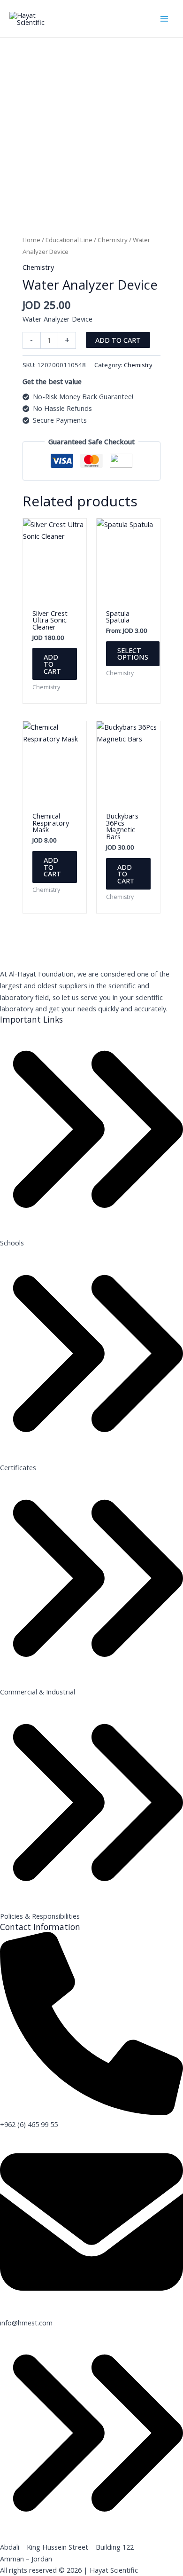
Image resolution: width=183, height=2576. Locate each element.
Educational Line (69, 240)
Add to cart (118, 340)
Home (31, 240)
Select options (133, 654)
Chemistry (113, 240)
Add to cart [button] (52, 664)
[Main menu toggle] (164, 18)
